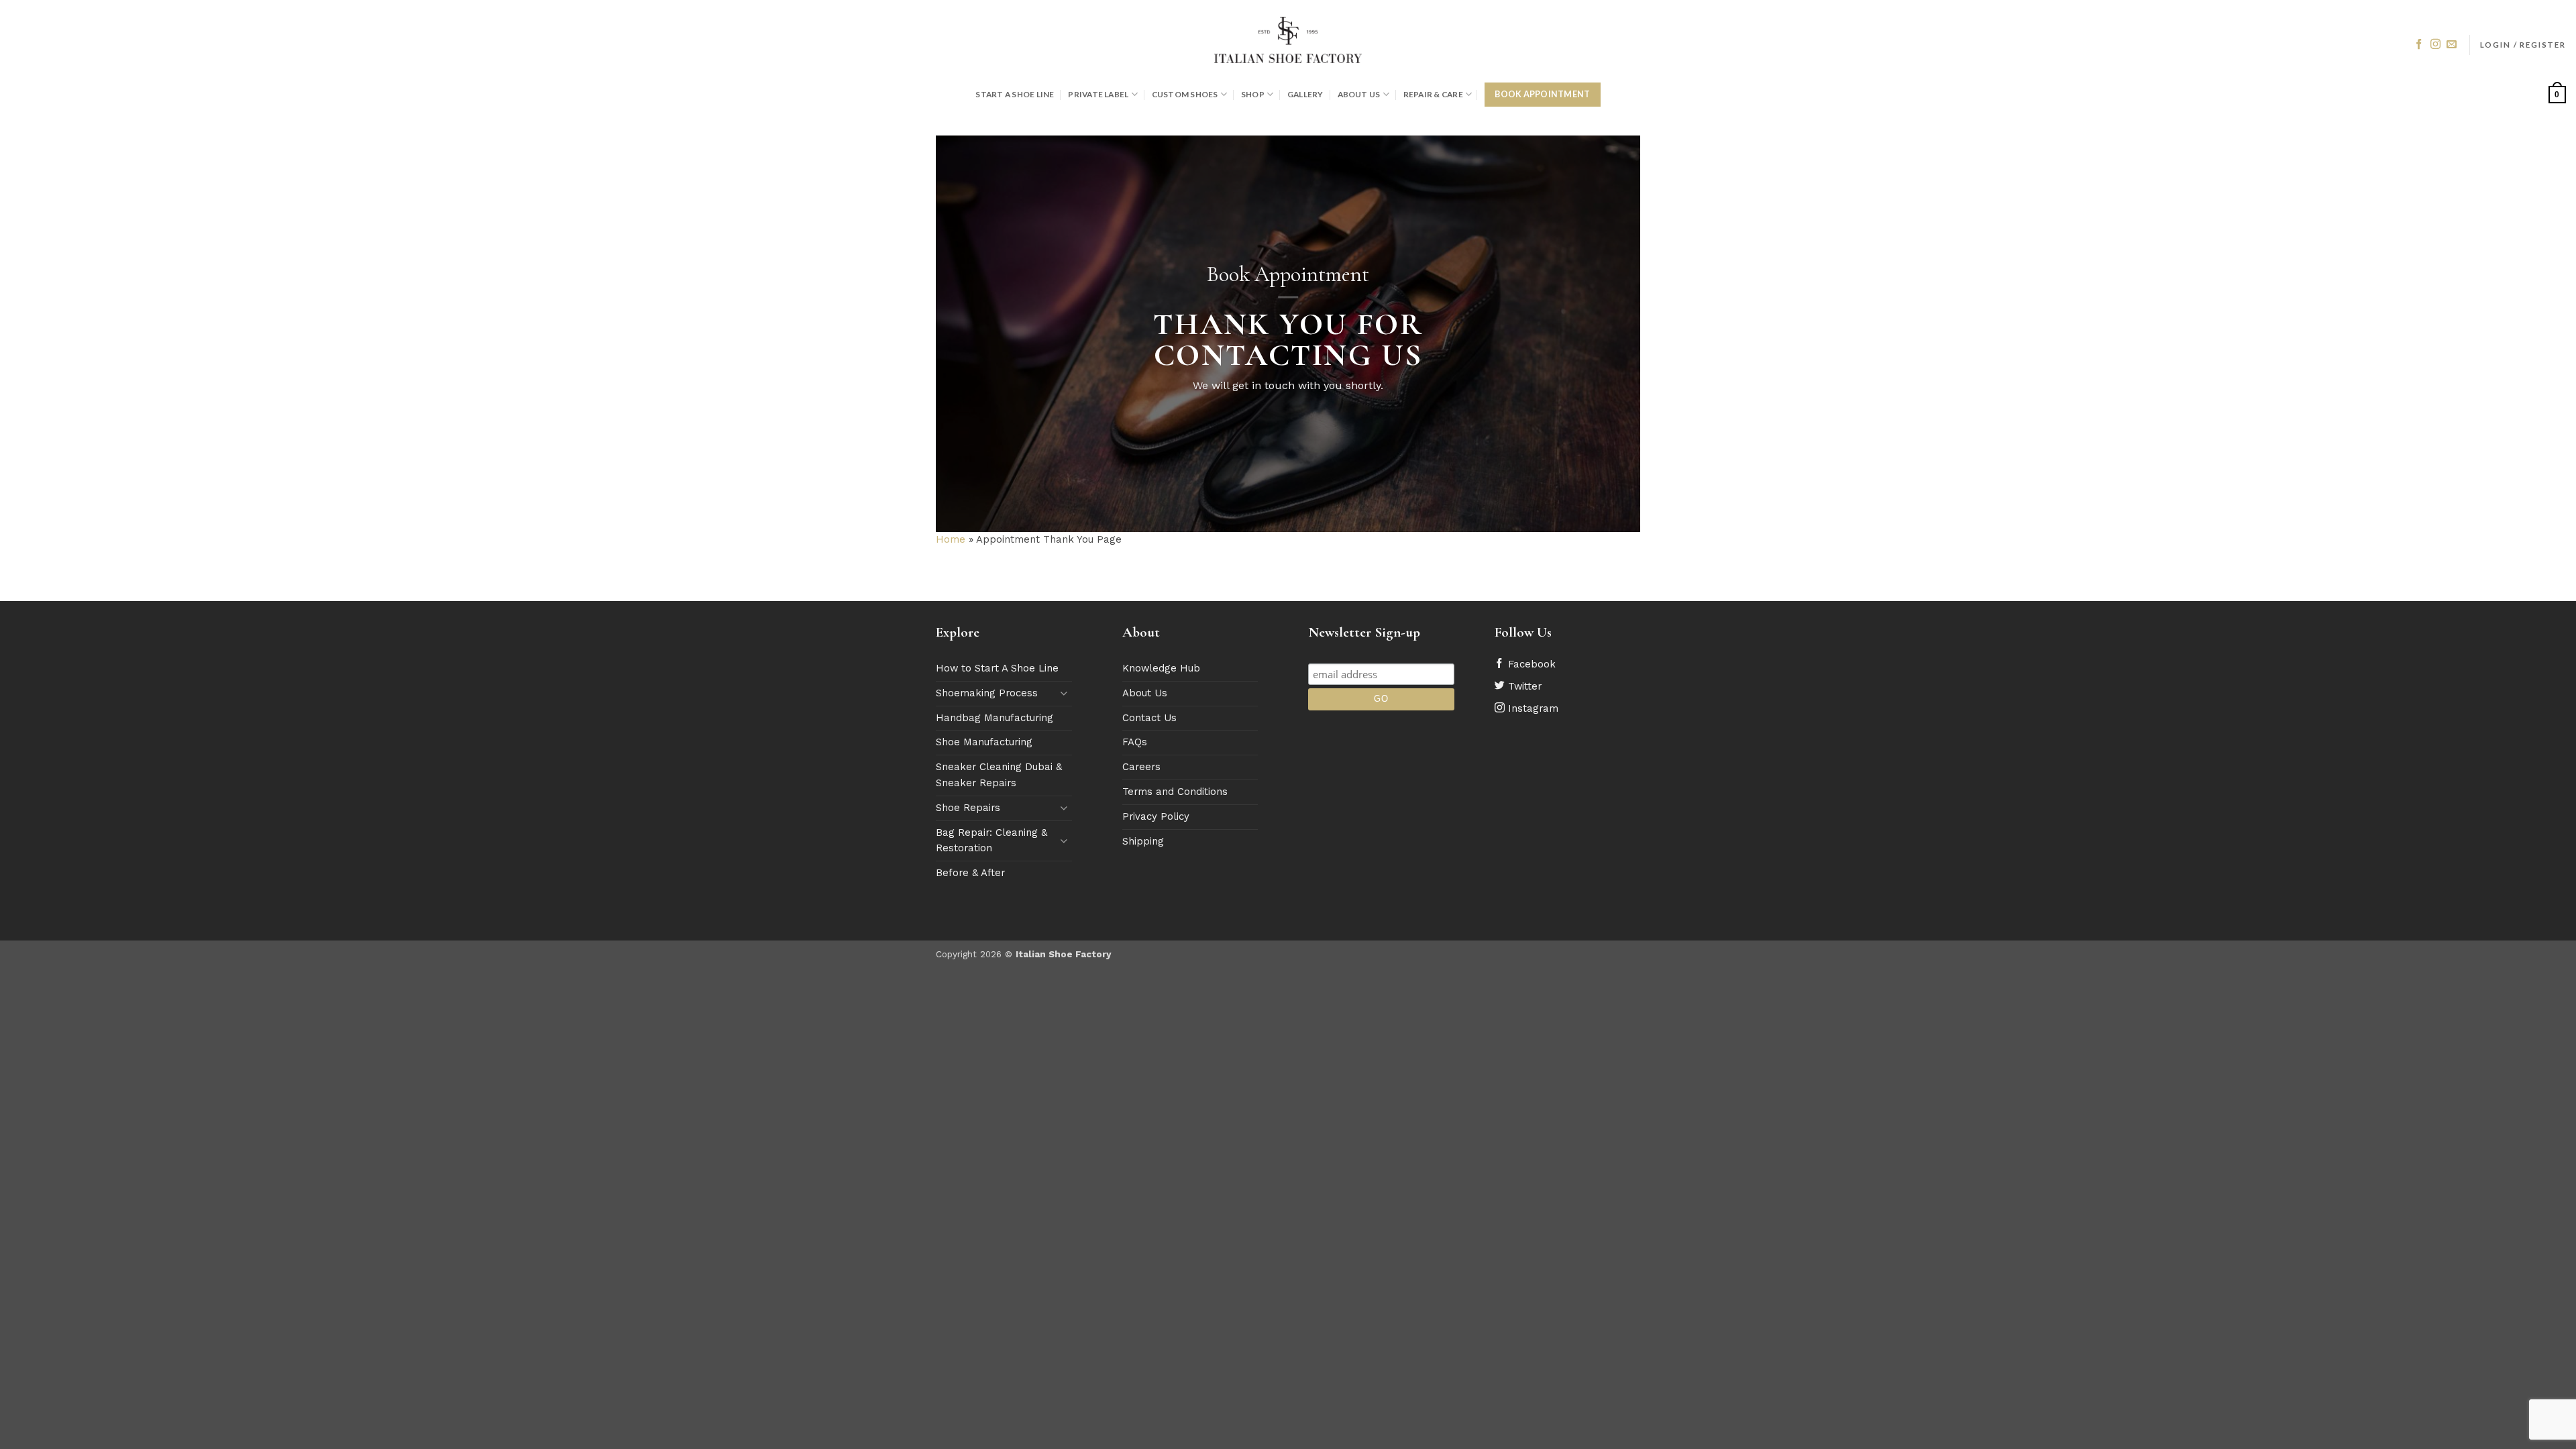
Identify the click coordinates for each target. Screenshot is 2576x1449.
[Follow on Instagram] (2435, 45)
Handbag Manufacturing (995, 718)
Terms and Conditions (1175, 792)
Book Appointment (1542, 94)
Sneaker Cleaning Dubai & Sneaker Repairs (999, 775)
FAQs (1135, 742)
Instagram (1532, 708)
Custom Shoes (1185, 94)
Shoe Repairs (968, 808)
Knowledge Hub (1161, 668)
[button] (2523, 45)
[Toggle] (1064, 693)
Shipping (1143, 841)
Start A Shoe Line (1015, 94)
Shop (1253, 94)
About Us (1359, 94)
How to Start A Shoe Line (997, 668)
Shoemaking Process (987, 693)
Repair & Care (1433, 94)
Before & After (970, 873)
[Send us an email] (2452, 45)
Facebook (1530, 664)
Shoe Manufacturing (984, 742)
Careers (1141, 767)
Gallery (1305, 94)
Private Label (1098, 94)
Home (951, 539)
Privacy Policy (1156, 816)
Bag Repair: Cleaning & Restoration (991, 841)
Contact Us (1149, 718)
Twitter (1523, 686)
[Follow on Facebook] (2419, 45)
